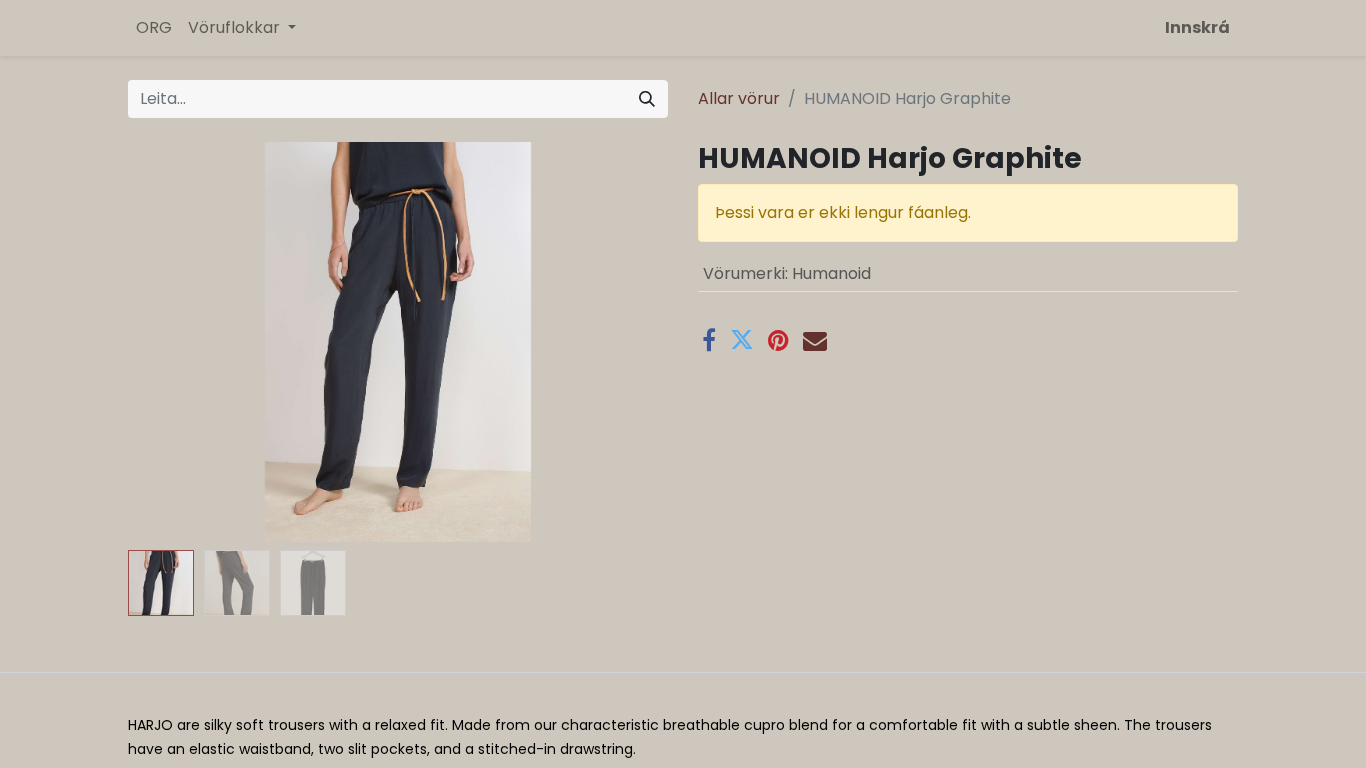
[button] (168, 342)
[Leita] (647, 99)
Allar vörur (739, 98)
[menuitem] (154, 28)
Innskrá (1197, 27)
